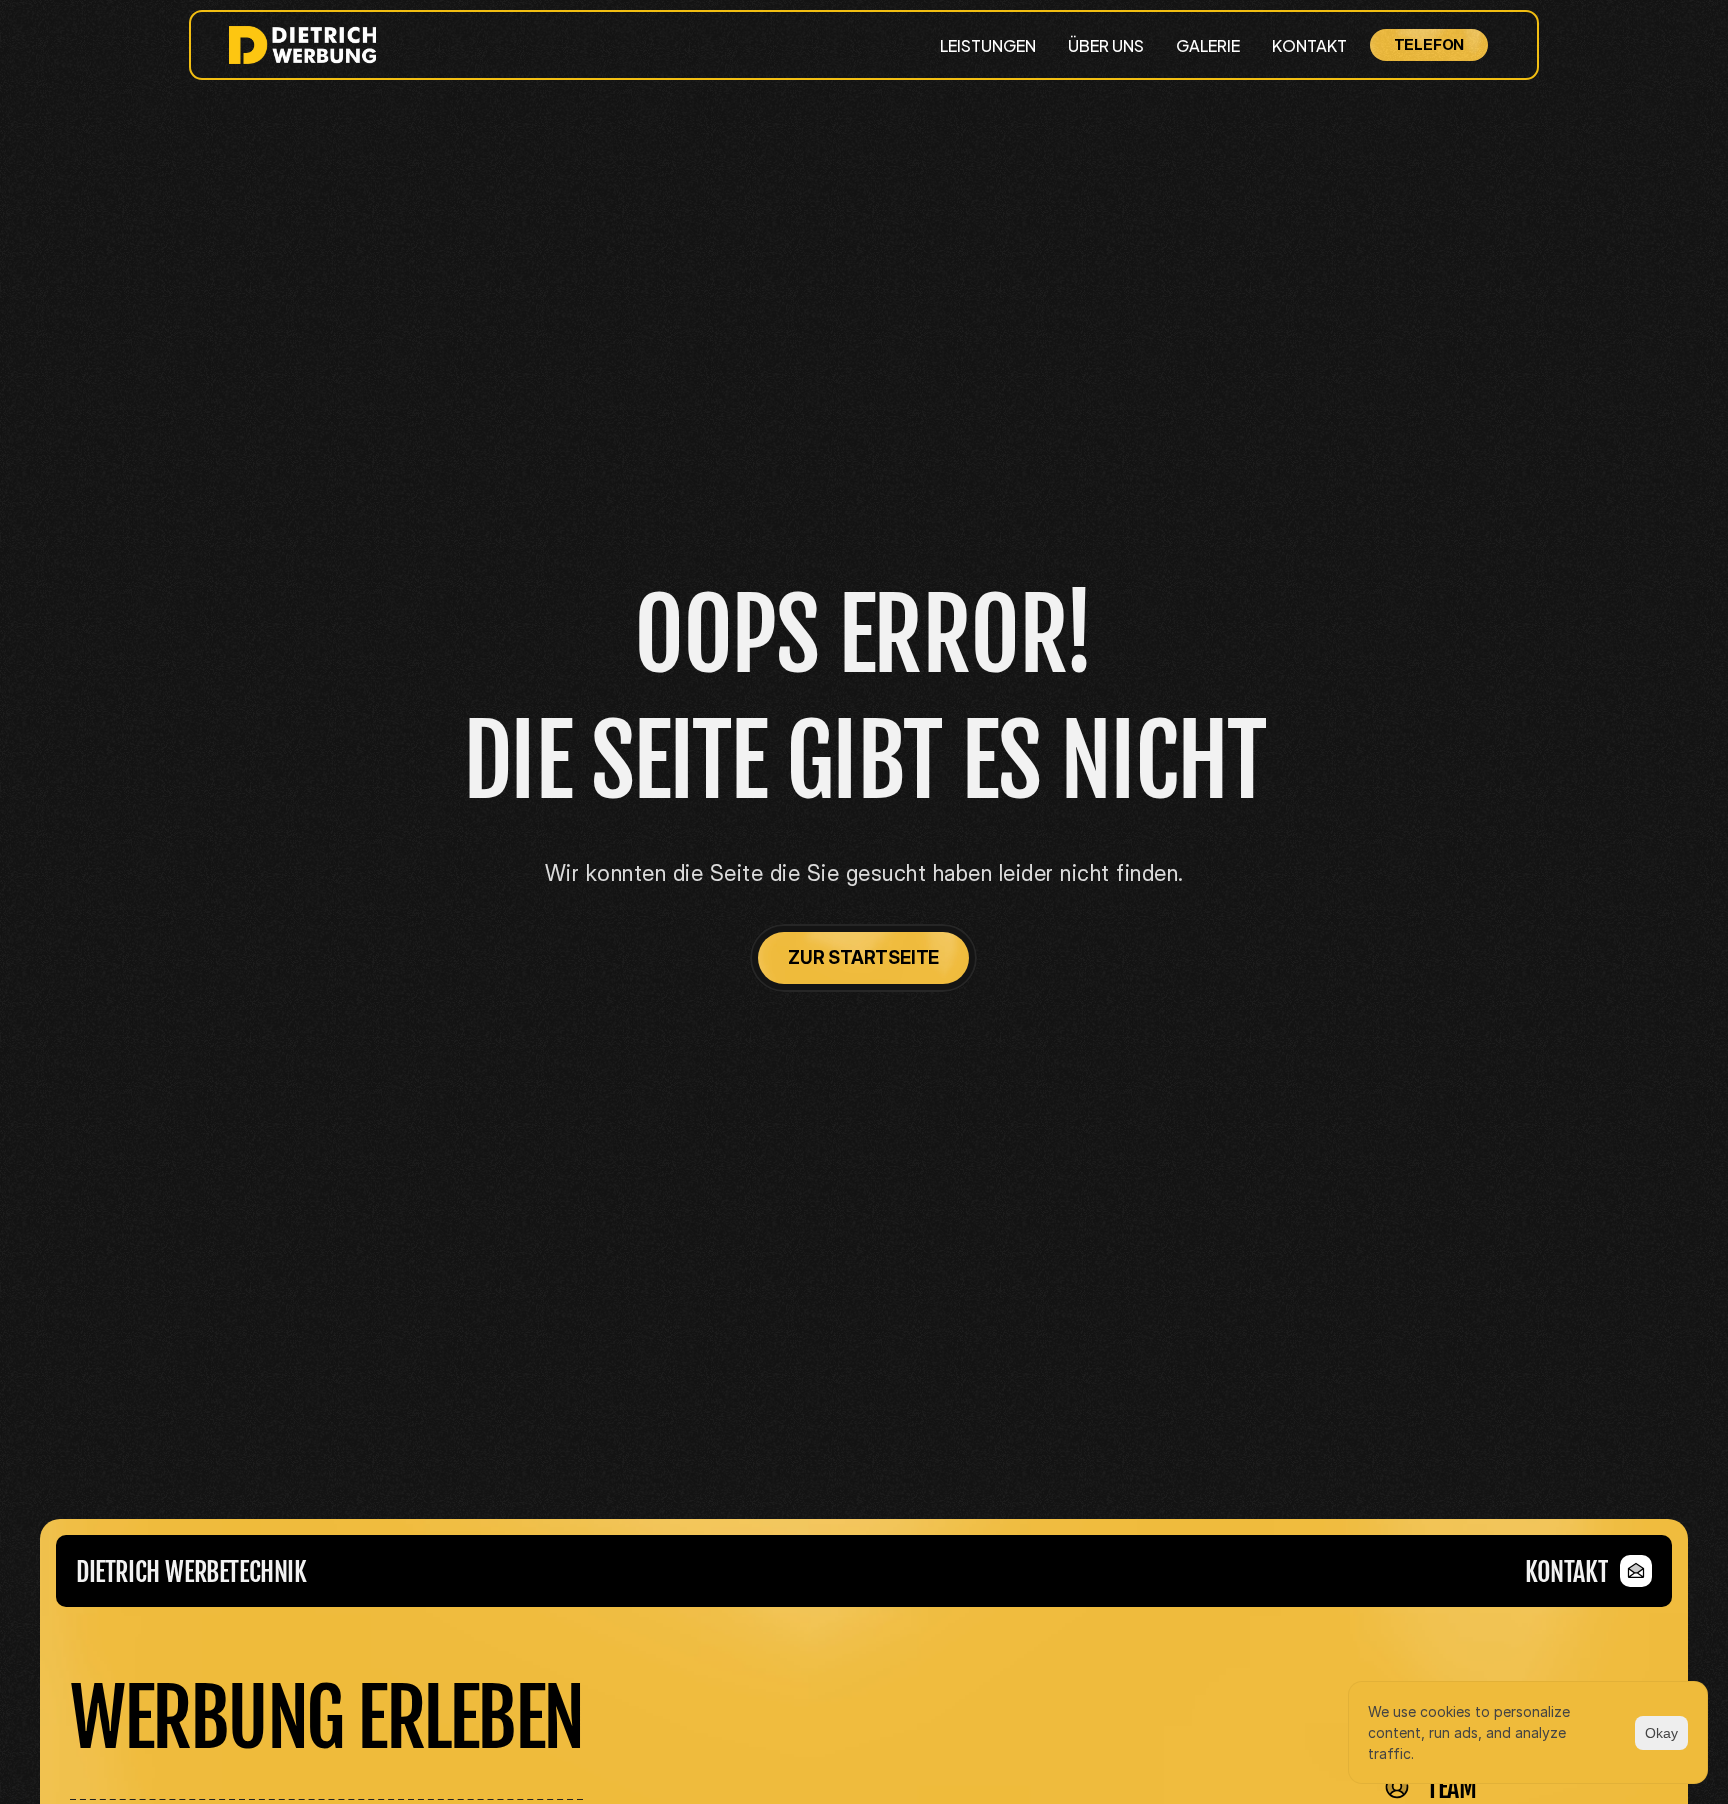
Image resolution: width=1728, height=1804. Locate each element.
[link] (1588, 1571)
